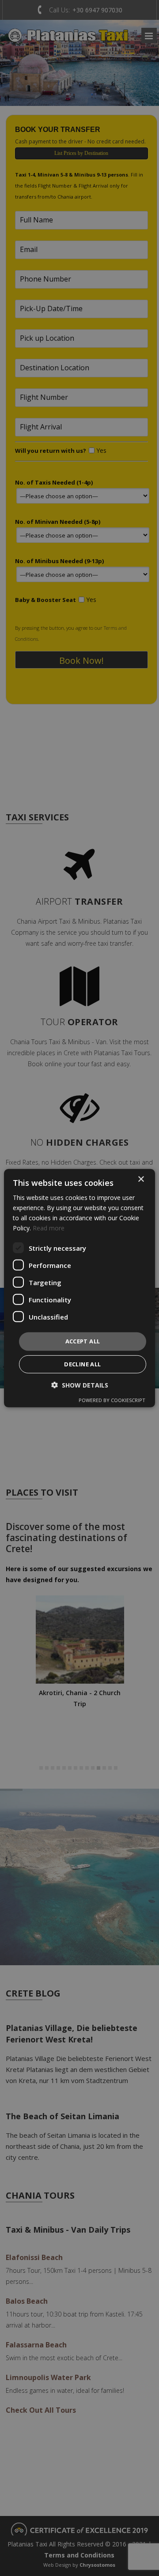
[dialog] (79, 1288)
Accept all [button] (83, 1341)
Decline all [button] (82, 1364)
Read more (49, 1228)
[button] (80, 1385)
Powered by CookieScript (112, 1400)
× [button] (141, 1179)
